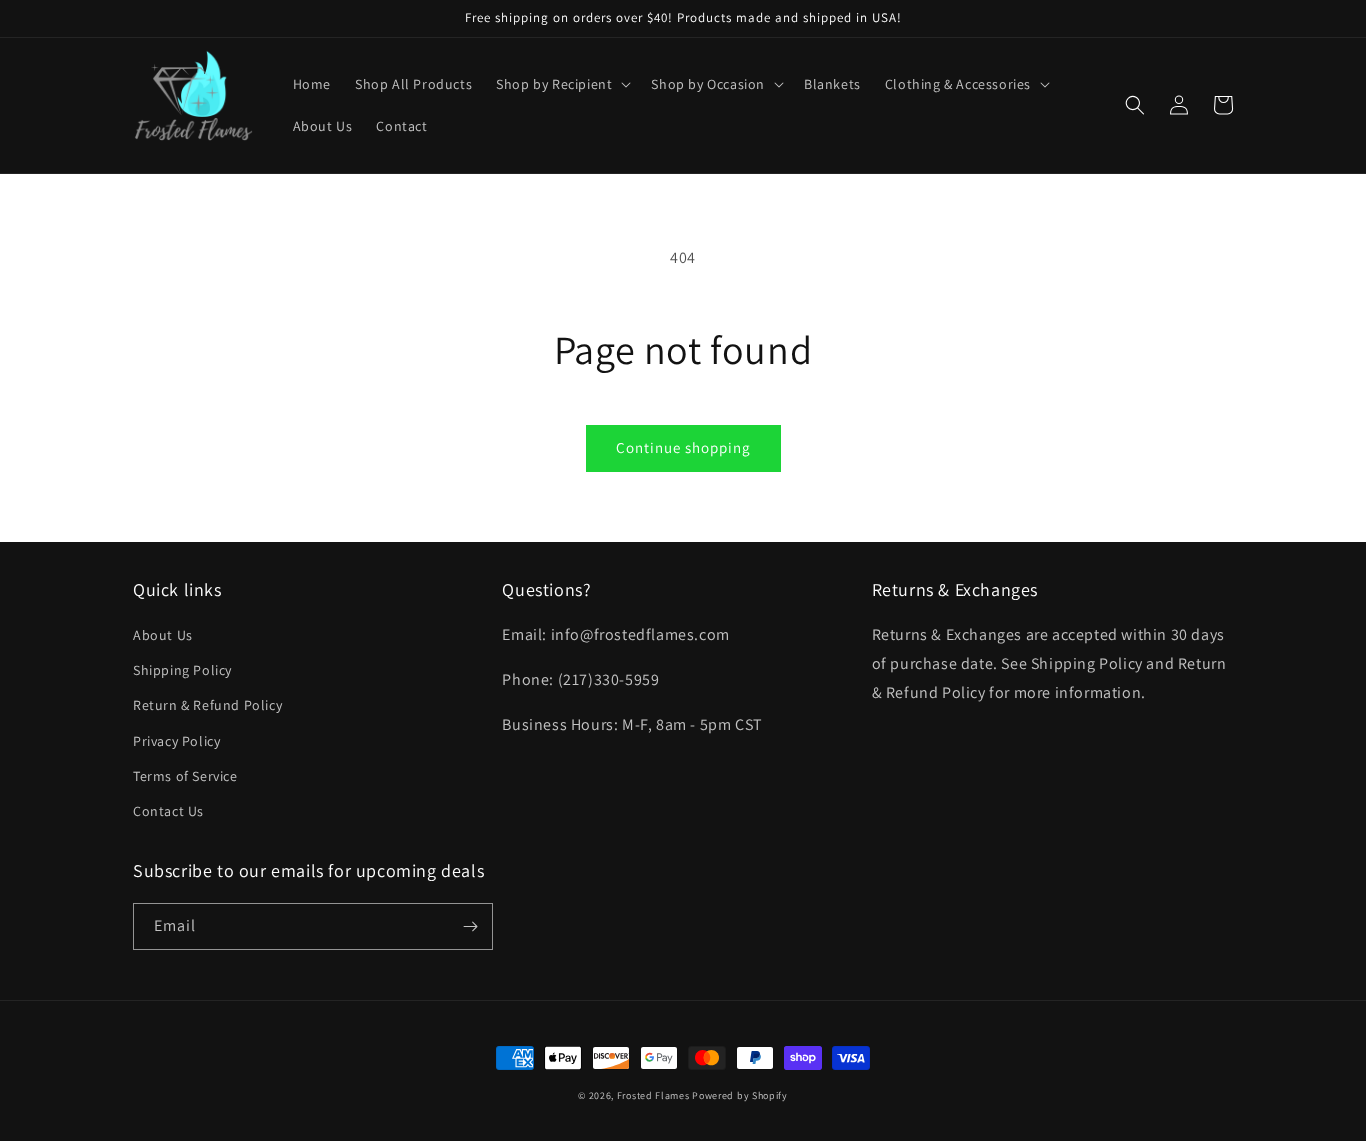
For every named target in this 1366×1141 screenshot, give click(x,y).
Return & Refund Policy (207, 705)
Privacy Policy (176, 741)
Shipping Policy (182, 670)
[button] (561, 84)
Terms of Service (185, 776)
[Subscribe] (470, 926)
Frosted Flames (653, 1095)
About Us (163, 635)
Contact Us (168, 811)
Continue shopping (683, 447)
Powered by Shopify (740, 1095)
